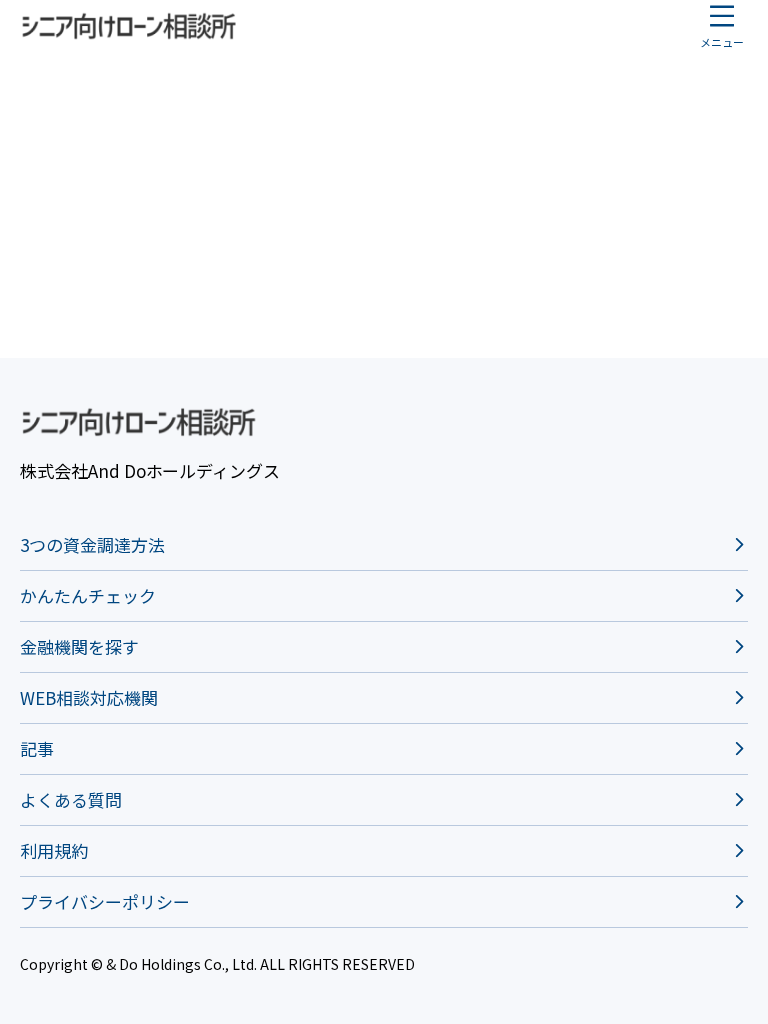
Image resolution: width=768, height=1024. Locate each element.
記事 (37, 748)
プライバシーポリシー (105, 901)
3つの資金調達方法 (92, 544)
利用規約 (54, 850)
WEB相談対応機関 (89, 697)
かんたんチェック (88, 595)
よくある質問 (71, 799)
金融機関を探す (79, 646)
